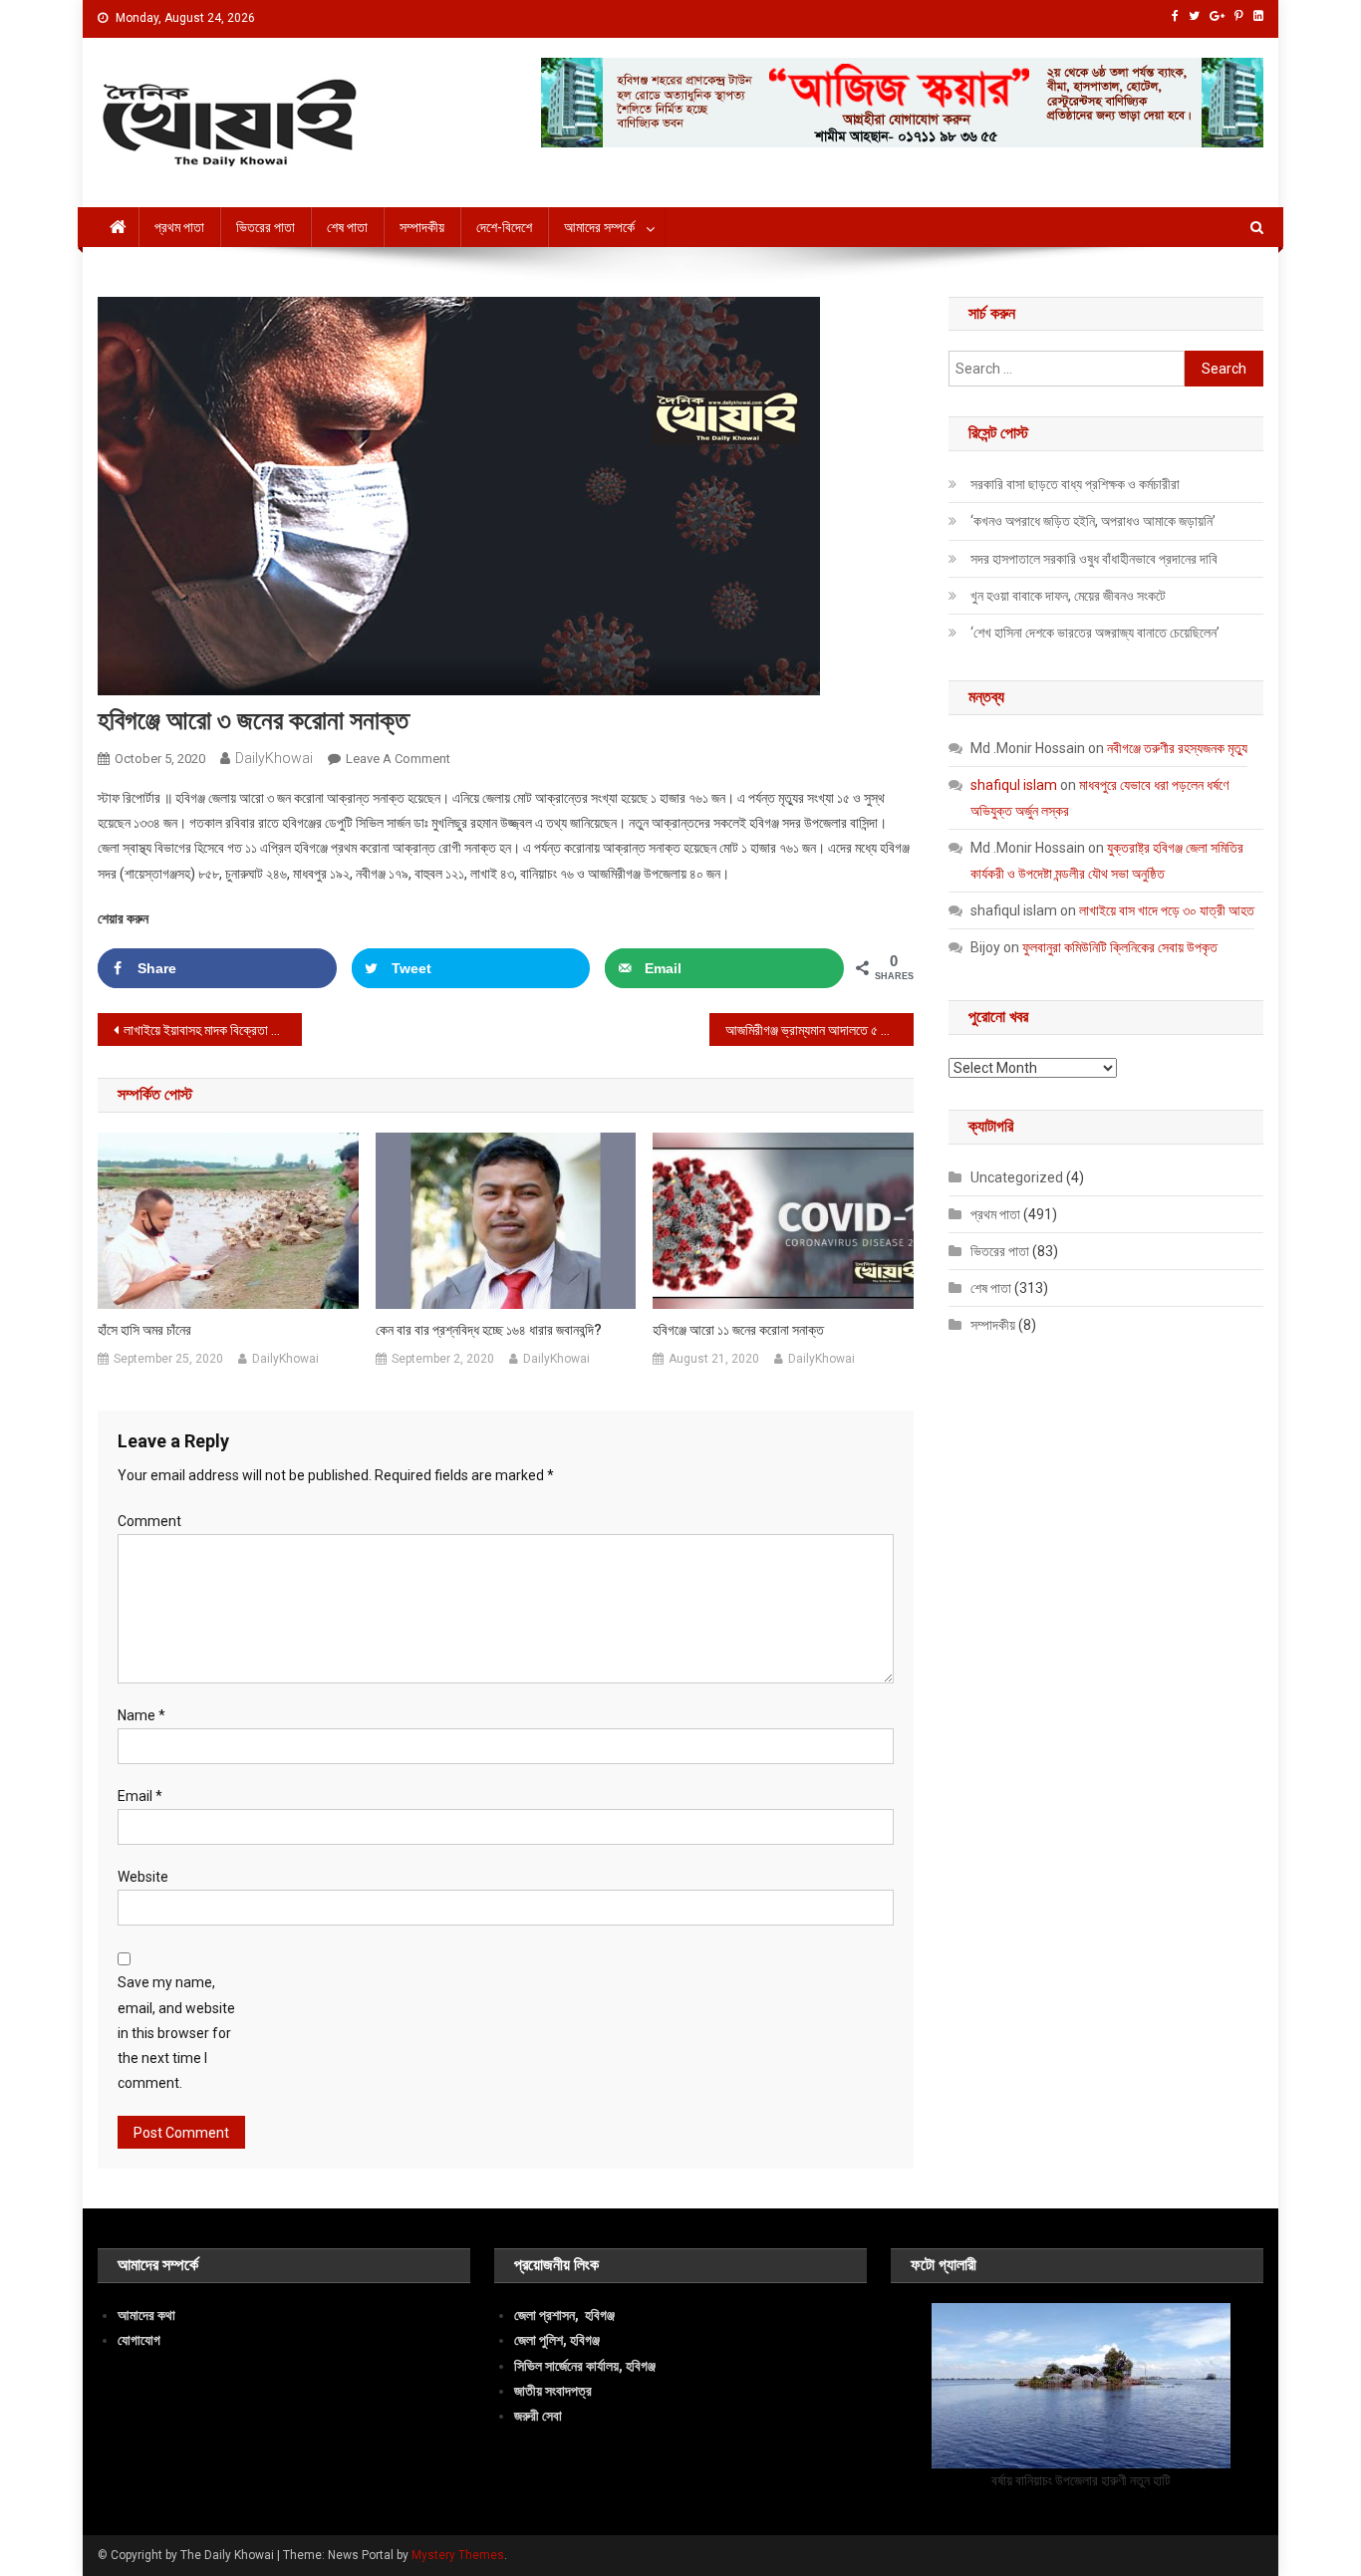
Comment (149, 1521)
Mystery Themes (458, 2555)
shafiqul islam (1014, 785)
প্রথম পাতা (179, 227)
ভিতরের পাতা (266, 227)
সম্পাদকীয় (422, 227)
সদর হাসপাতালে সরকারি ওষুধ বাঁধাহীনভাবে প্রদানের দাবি (1094, 559)
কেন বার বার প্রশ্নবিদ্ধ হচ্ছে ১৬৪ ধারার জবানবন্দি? (489, 1330)
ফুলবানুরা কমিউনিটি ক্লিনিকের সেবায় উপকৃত (1120, 947)
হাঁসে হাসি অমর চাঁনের (144, 1330)
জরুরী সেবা (538, 2416)
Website (143, 1877)
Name (141, 1715)
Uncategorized (1017, 1177)
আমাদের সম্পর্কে (599, 227)
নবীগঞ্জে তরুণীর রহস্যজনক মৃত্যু (1177, 748)
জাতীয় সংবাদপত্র (553, 2391)
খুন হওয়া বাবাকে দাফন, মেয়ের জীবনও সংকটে (1068, 596)
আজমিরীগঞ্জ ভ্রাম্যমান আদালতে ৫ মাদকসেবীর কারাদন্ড (819, 1030)
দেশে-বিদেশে (504, 227)
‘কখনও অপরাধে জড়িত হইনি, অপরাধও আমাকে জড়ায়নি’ (1093, 521)
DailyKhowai (274, 758)
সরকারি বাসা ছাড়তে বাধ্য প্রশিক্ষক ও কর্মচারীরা (1075, 484)
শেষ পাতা (347, 227)
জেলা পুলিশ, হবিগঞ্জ (557, 2340)
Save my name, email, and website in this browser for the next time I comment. (176, 2033)
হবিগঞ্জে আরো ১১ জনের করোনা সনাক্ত (738, 1330)
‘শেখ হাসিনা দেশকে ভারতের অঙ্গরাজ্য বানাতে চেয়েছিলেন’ (1095, 633)
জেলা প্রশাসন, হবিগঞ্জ (564, 2315)
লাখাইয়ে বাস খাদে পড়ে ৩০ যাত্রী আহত (1167, 910)
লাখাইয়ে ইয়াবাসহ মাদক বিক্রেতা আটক (210, 1030)
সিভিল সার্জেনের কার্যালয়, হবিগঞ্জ (585, 2366)
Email (140, 1796)
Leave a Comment (398, 759)
